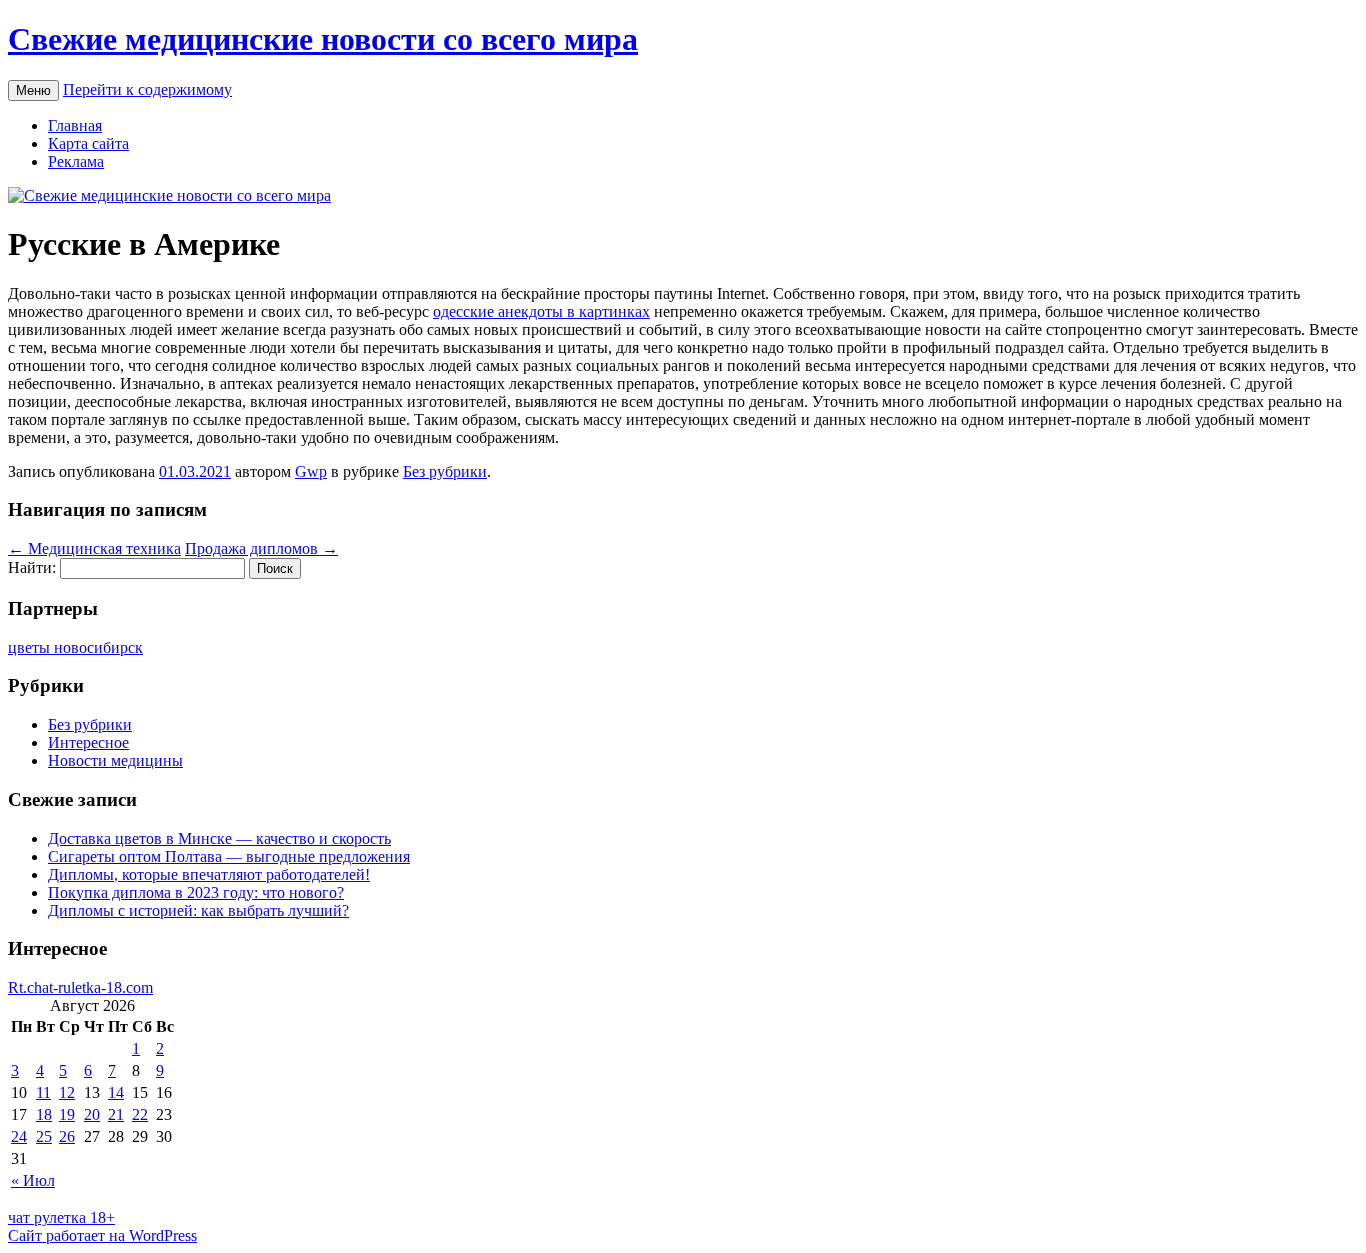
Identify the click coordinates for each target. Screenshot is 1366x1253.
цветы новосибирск (75, 647)
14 (116, 1092)
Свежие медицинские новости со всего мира (323, 39)
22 (140, 1114)
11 (43, 1092)
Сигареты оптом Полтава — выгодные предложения (229, 856)
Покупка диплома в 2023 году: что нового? (196, 892)
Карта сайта (88, 143)
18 (44, 1114)
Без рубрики (445, 471)
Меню (33, 90)
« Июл (33, 1180)
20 (92, 1114)
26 (67, 1136)
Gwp (311, 471)
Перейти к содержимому (147, 89)
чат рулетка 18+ (61, 1217)
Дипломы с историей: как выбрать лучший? (198, 910)
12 (67, 1092)
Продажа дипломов (261, 548)
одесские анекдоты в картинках (541, 311)
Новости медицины (115, 760)
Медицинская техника (94, 548)
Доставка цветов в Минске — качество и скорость (219, 838)
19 (67, 1114)
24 (19, 1136)
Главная (75, 125)
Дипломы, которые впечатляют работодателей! (209, 874)
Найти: (32, 567)
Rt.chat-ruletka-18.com (80, 987)
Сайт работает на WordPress (102, 1235)
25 (44, 1136)
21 (116, 1114)
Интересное (88, 742)
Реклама (76, 161)
